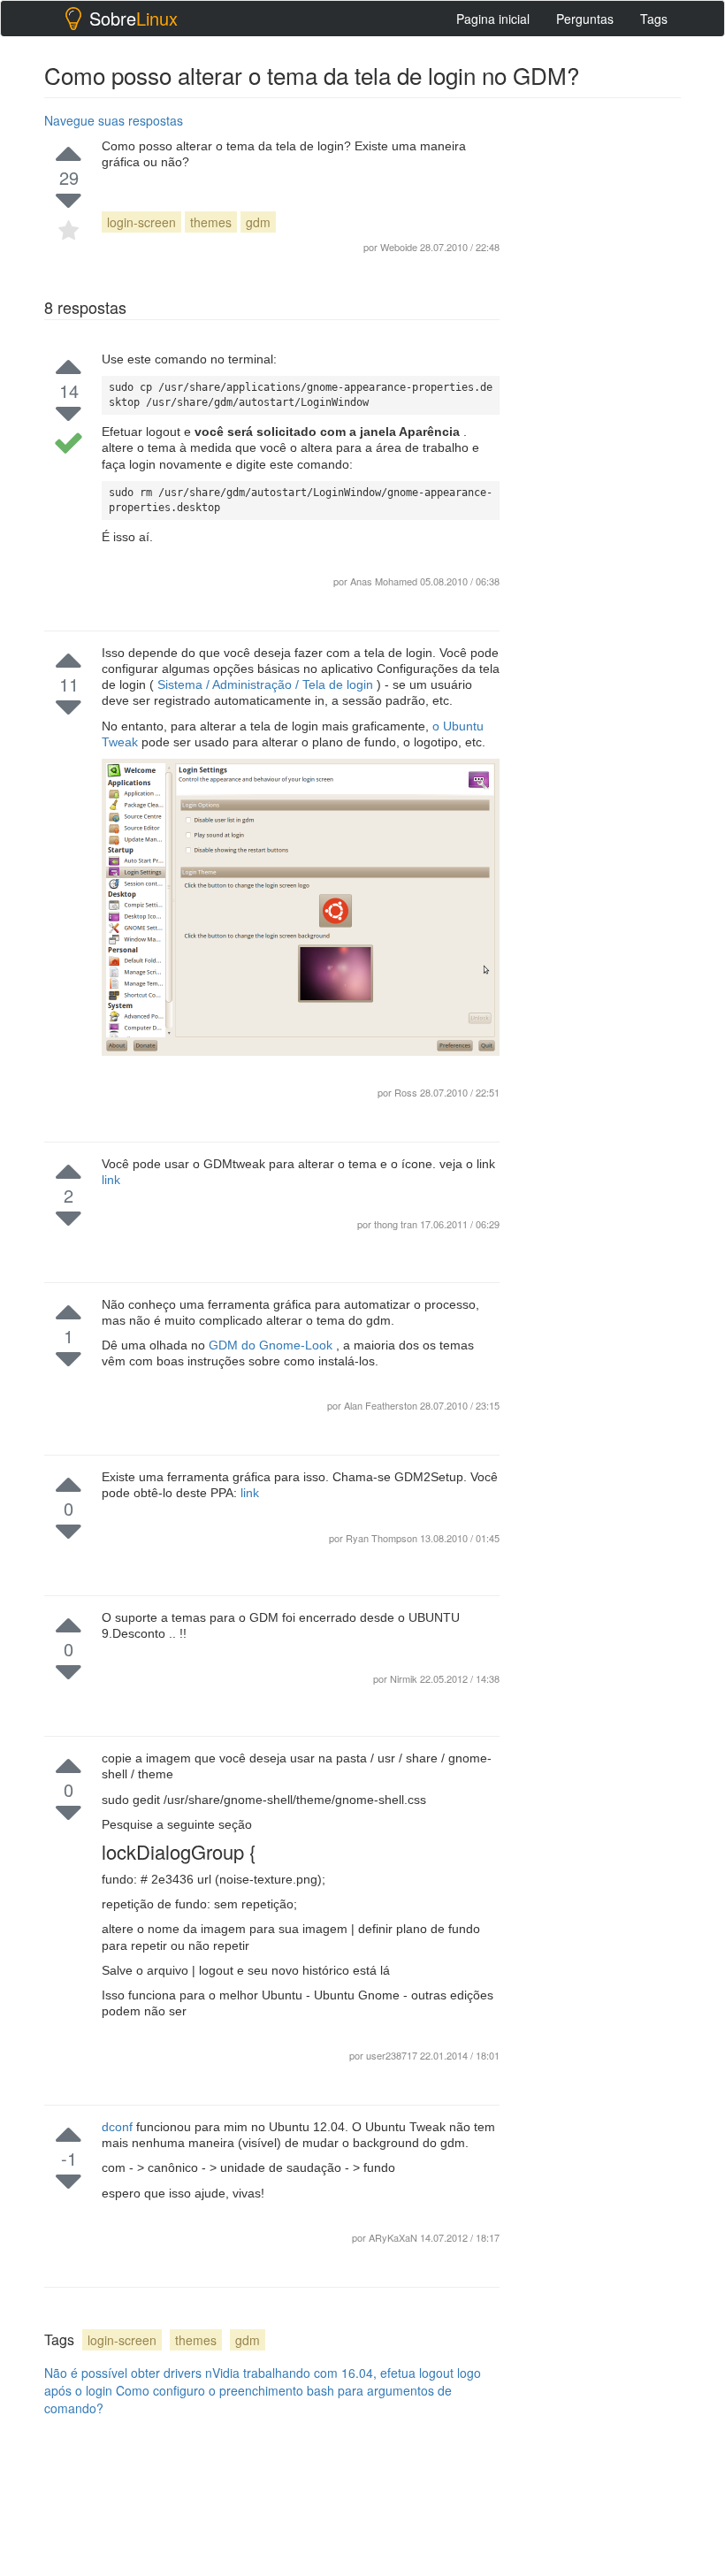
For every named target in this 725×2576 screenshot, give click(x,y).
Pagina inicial (493, 19)
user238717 (393, 2055)
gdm (258, 222)
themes (211, 222)
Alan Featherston (382, 1405)
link (111, 1180)
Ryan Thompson (383, 1538)
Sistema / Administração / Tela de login (265, 684)
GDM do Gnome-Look (272, 1345)
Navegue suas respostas (114, 120)
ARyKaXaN (394, 2237)
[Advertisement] (623, 195)
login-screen (141, 222)
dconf (119, 2127)
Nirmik (405, 1678)
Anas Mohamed (384, 581)
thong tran (397, 1224)
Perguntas (585, 19)
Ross (407, 1092)
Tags (654, 19)
